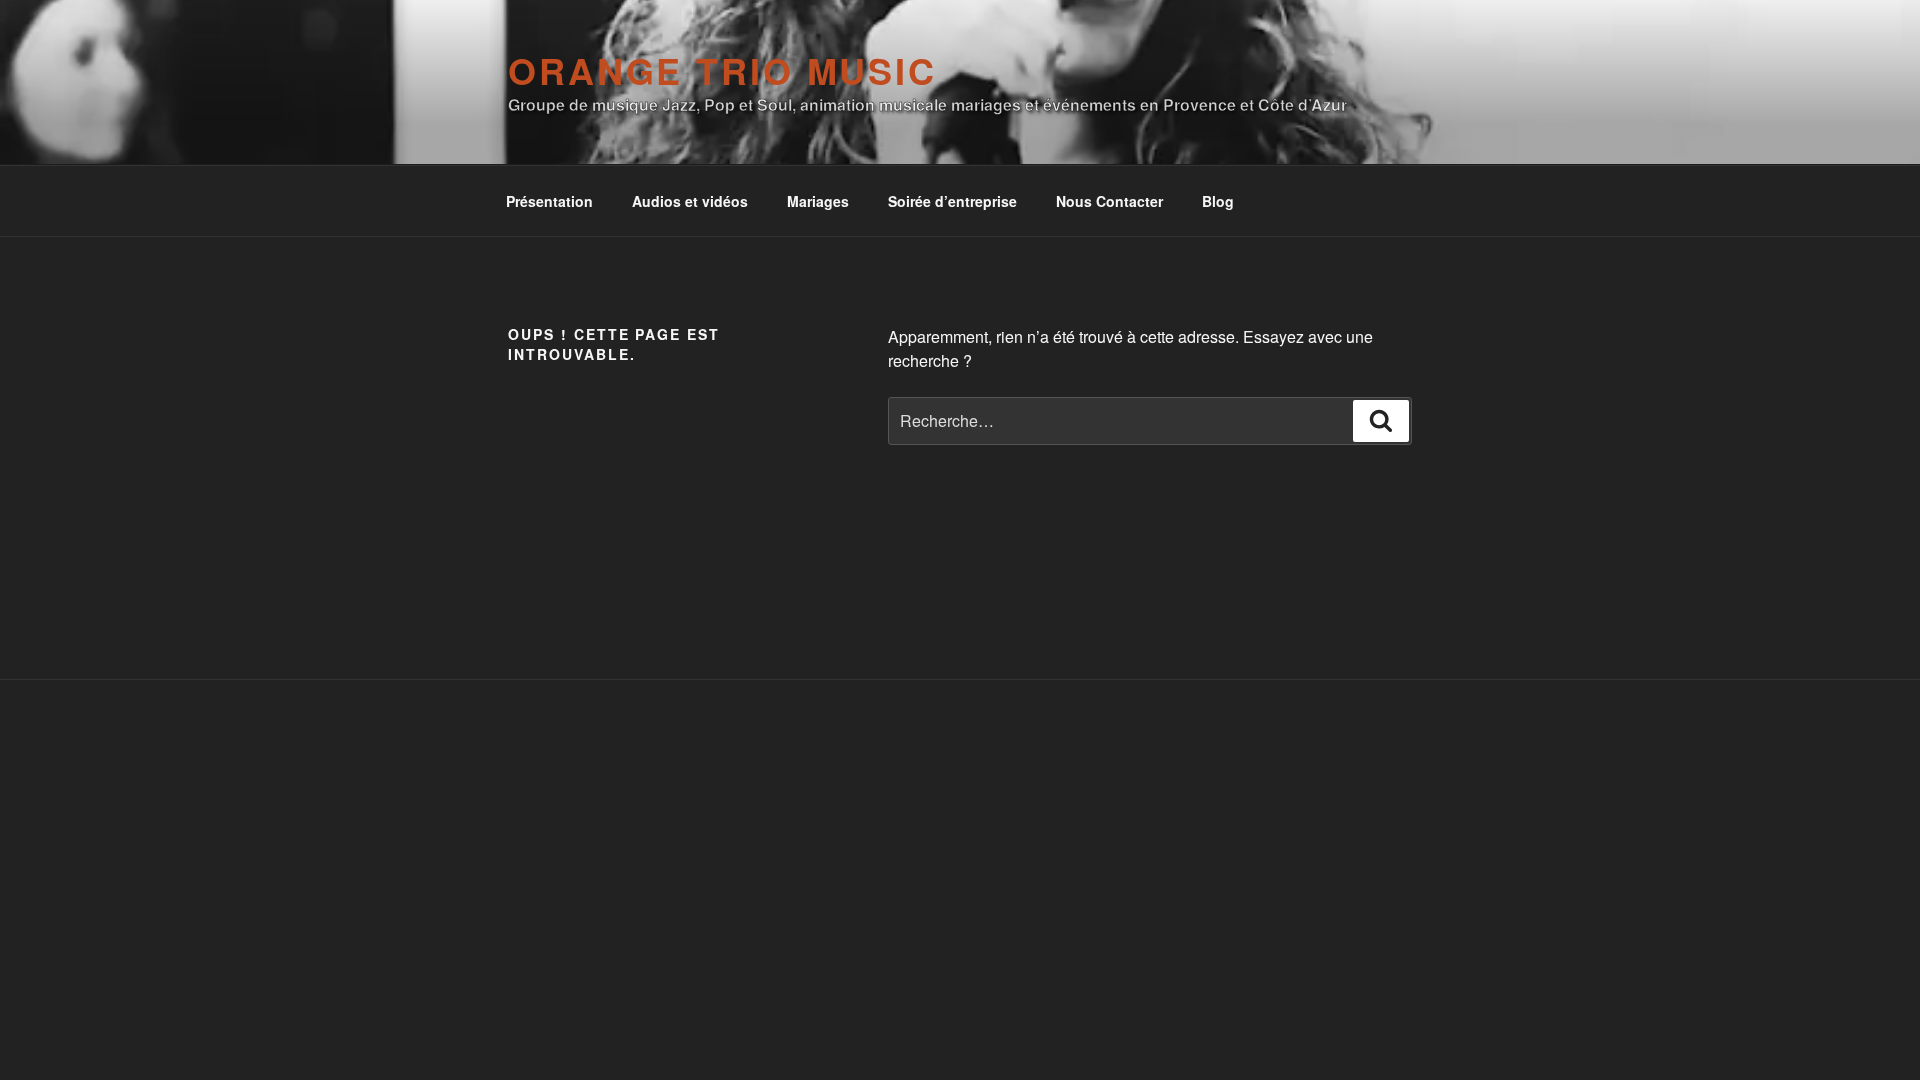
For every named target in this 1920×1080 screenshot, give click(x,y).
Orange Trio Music (722, 70)
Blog (1218, 201)
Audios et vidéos (690, 201)
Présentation (549, 201)
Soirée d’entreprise (952, 201)
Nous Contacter (1109, 201)
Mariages (818, 201)
